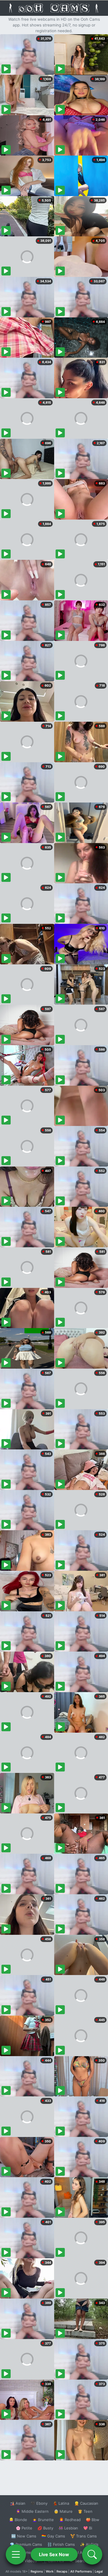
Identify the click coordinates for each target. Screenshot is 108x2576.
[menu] (16, 2554)
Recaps (62, 2571)
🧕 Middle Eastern (32, 2511)
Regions (37, 2571)
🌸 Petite (24, 2528)
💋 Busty (45, 2528)
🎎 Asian (18, 2503)
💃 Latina (61, 2503)
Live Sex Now (54, 2554)
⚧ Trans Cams (84, 2536)
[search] (92, 2554)
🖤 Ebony (39, 2503)
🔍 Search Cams (84, 2561)
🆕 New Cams (24, 2536)
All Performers (81, 2571)
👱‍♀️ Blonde (18, 2520)
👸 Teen (85, 2511)
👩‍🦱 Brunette (43, 2520)
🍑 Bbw (93, 2520)
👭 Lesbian (68, 2528)
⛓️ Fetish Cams (61, 2544)
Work (50, 2571)
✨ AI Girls (89, 2544)
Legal (99, 2571)
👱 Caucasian (86, 2503)
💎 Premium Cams (26, 2544)
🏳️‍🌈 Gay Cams (53, 2536)
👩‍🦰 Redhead (70, 2520)
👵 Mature (63, 2511)
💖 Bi (88, 2528)
